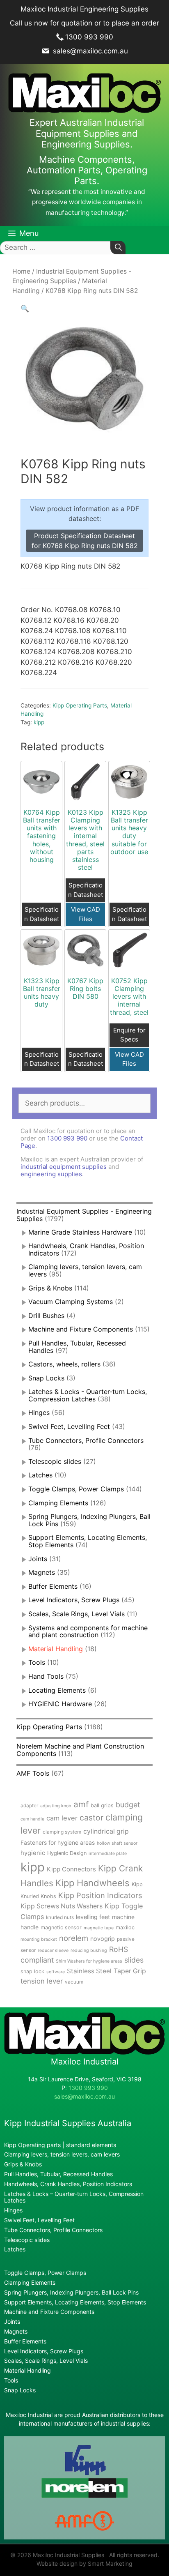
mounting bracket (39, 1939)
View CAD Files (86, 914)
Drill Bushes (46, 1316)
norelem (74, 1938)
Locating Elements (57, 1690)
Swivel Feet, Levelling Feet (69, 1426)
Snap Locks (46, 1378)
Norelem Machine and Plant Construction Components (80, 1750)
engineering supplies (51, 1174)
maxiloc (125, 1927)
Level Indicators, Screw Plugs (74, 1600)
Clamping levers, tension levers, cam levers (85, 1270)
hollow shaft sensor (117, 1843)
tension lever (42, 1981)
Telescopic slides (55, 1461)
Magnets (42, 1572)
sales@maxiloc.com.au (89, 51)
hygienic (33, 1853)
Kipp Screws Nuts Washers (62, 1906)
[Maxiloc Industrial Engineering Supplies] (84, 2052)
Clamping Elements (58, 1503)
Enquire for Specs (129, 1035)
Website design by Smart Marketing (84, 2563)
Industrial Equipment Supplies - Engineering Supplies (84, 1215)
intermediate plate (108, 1854)
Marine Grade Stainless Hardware (80, 1232)
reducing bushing (89, 1950)
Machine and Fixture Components (81, 1329)
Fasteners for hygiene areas (58, 1843)
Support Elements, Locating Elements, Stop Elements (75, 2302)
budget (128, 1805)
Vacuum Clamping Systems (71, 1302)
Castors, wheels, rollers (64, 1364)
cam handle (32, 1819)
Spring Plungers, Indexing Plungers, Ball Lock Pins (89, 1520)
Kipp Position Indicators (100, 1895)
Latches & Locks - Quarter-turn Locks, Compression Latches (88, 1395)
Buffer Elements (53, 1586)
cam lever (62, 1818)
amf (81, 1804)
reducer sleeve (53, 1950)
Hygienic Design (67, 1853)
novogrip (103, 1939)
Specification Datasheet (42, 914)
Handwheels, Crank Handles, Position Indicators (86, 1249)
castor (91, 1818)
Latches (40, 1475)
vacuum (74, 1982)
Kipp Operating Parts (80, 705)
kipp (39, 722)
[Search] (118, 248)
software (56, 1972)
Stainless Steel (89, 1971)
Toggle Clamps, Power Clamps (76, 1489)
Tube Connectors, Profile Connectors (86, 1440)
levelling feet (93, 1917)
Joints (38, 1559)
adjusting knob (56, 1806)
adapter (29, 1805)
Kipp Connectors (71, 1869)
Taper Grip (130, 1971)
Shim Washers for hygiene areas (89, 1961)
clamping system (62, 1832)
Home (21, 271)
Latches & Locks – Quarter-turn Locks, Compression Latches (74, 2197)
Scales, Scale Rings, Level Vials (77, 1614)
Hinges (39, 1412)
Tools (37, 1662)
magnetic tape (99, 1928)
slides (134, 1960)
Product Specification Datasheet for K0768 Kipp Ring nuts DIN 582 (85, 541)
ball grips (102, 1805)
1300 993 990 (89, 37)
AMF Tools (33, 1773)
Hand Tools (46, 1676)
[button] (25, 309)
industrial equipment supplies (64, 1167)
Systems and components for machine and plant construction (88, 1631)
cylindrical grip (106, 1831)
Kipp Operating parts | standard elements (60, 2145)
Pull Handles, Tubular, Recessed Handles (77, 1347)
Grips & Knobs (50, 1288)
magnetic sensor (61, 1927)
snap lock (32, 1971)
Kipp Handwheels (92, 1883)
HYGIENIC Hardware (60, 1704)
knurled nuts (60, 1917)
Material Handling (56, 1649)
